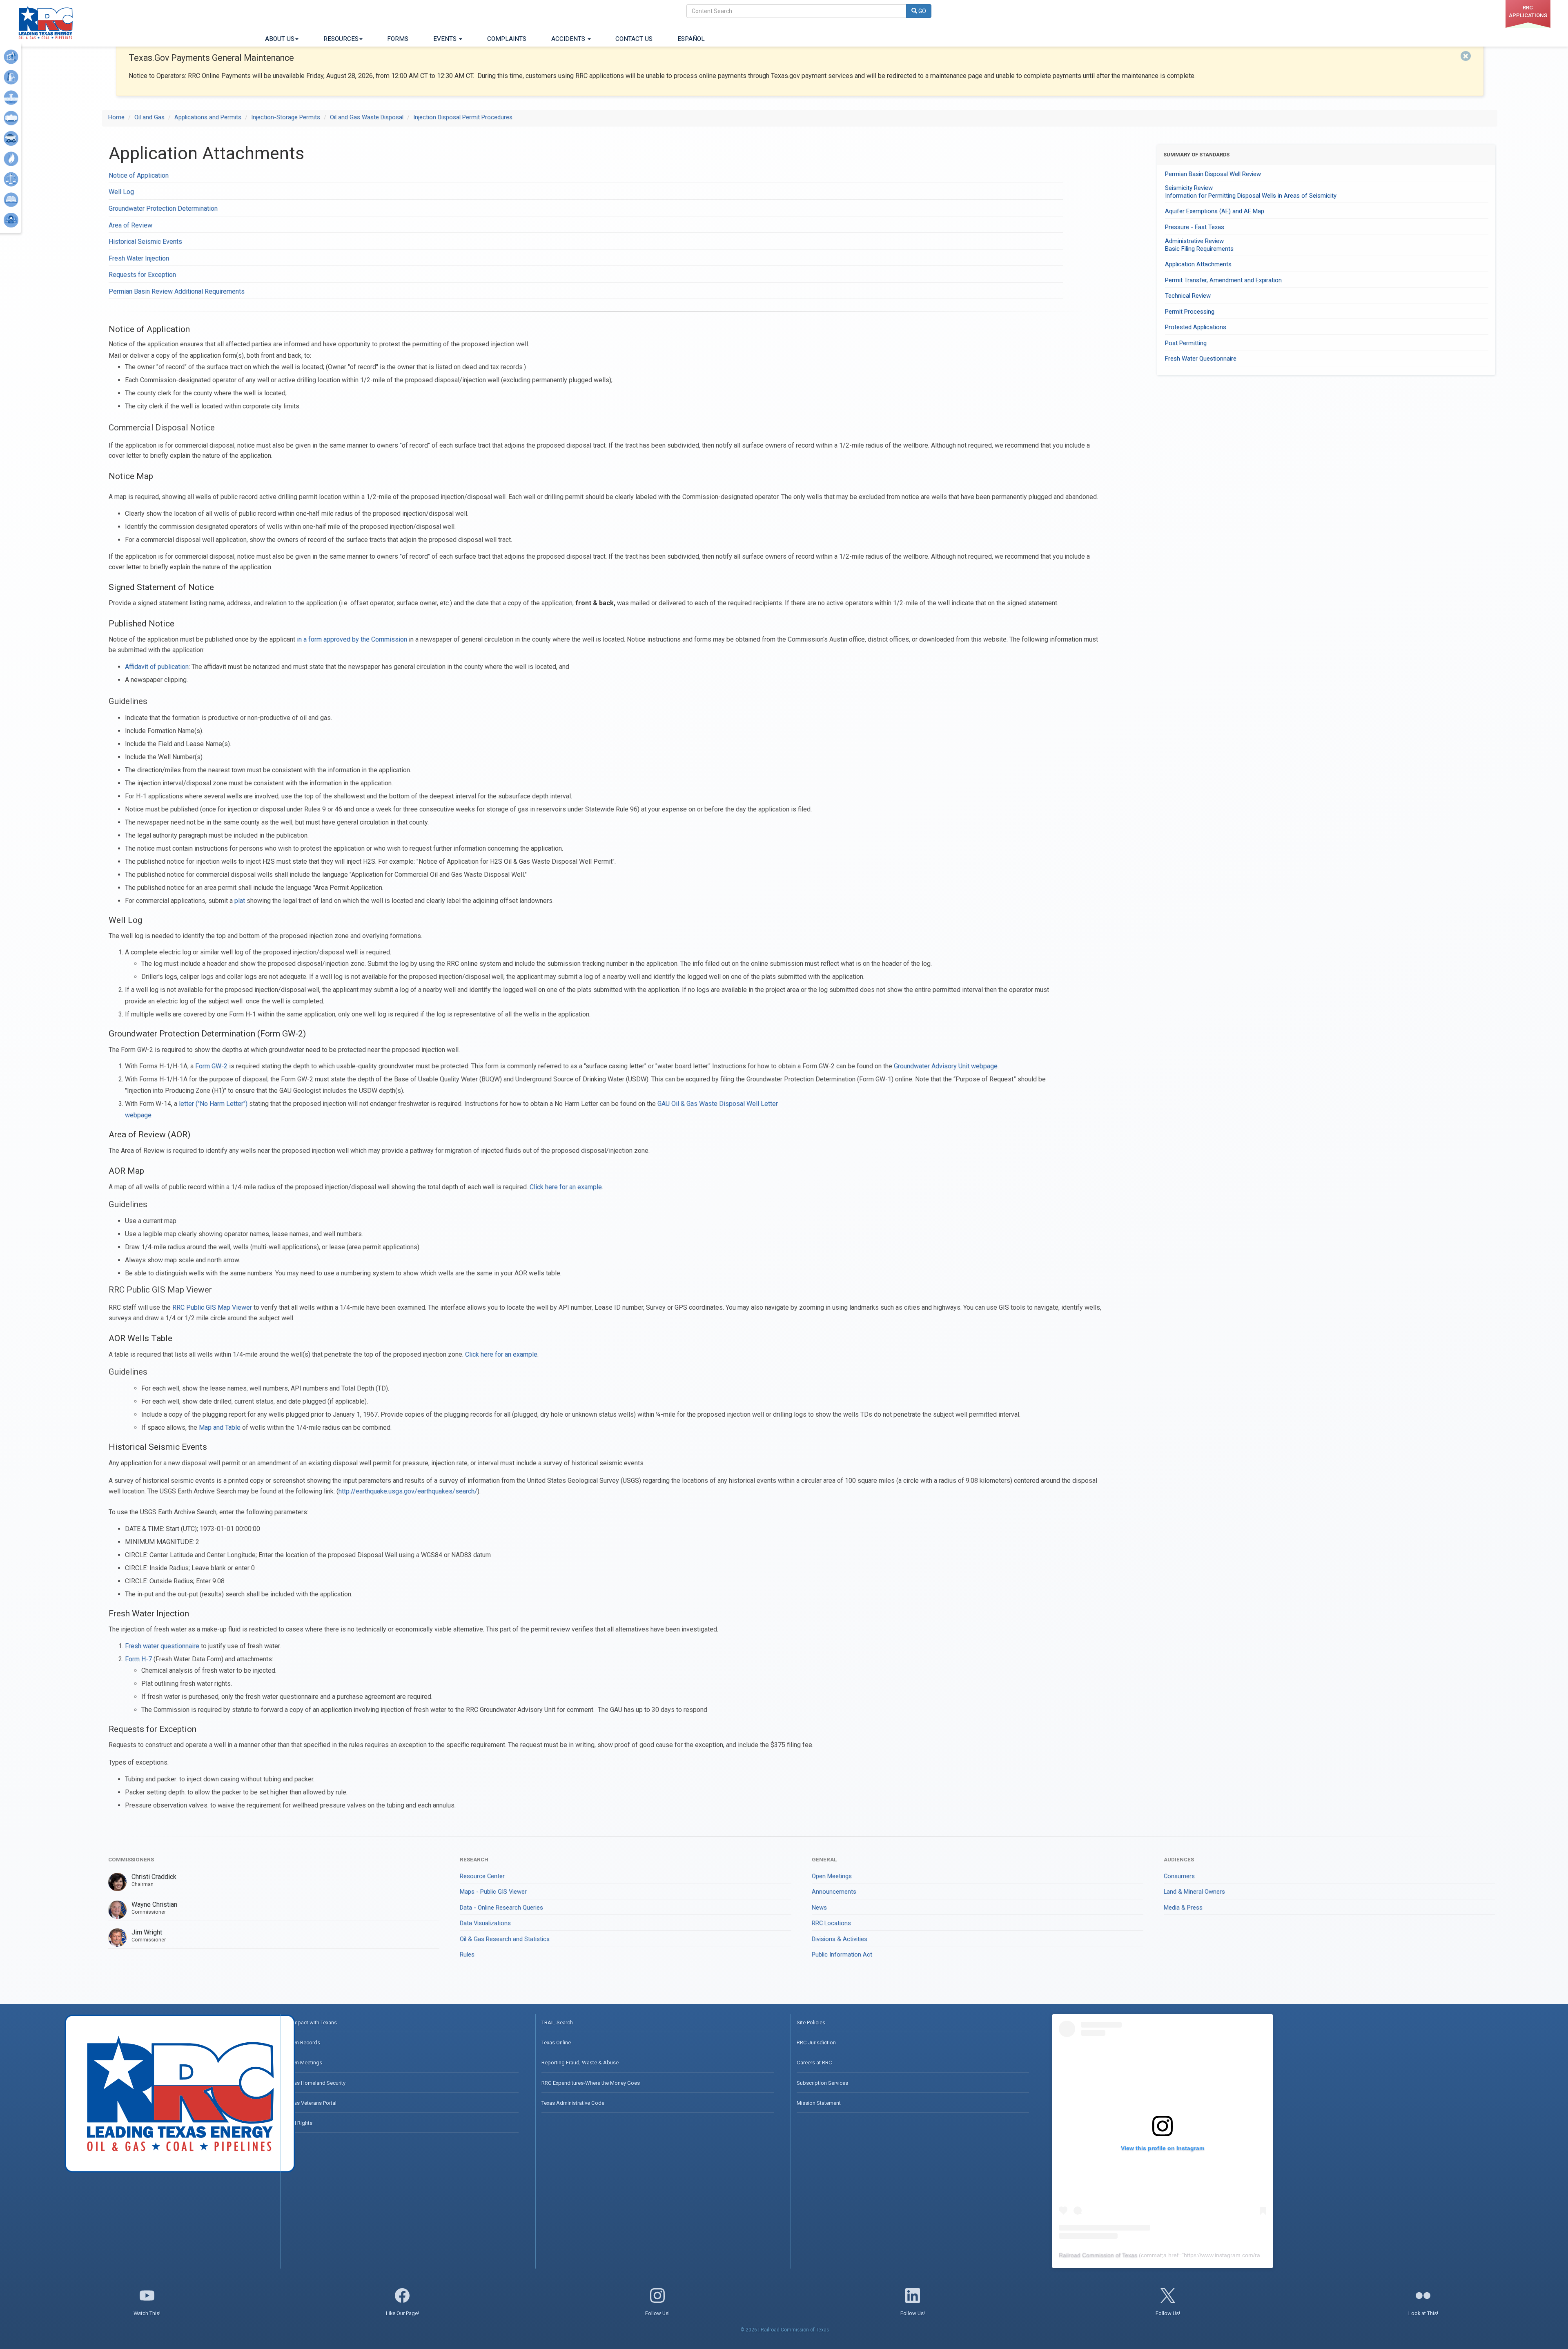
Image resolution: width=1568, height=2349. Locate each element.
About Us (280, 39)
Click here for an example (566, 1187)
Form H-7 (138, 1659)
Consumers (1179, 1876)
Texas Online (556, 2043)
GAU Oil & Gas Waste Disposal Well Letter (718, 1104)
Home (116, 117)
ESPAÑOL (691, 39)
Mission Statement (819, 2103)
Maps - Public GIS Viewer (493, 1892)
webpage (138, 1115)
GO (922, 11)
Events (446, 39)
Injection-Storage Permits (286, 117)
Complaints (507, 39)
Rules (467, 1955)
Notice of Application (139, 175)
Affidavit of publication (157, 667)
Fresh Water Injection (139, 258)
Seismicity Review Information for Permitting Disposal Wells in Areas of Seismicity (1251, 192)
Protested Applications (1196, 327)
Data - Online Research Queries (501, 1908)
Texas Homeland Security (316, 2083)
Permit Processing (1190, 312)
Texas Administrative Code (573, 2103)
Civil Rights (299, 2123)
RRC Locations (831, 1923)
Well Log (121, 192)
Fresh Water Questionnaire (1201, 359)
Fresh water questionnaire (162, 1646)
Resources (341, 39)
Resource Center (482, 1876)
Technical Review (1188, 296)
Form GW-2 (211, 1066)
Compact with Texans (312, 2023)
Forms (398, 39)
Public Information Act (842, 1955)
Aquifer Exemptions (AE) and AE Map (1215, 211)
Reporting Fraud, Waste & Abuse (580, 2063)
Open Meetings (832, 1876)
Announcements (834, 1892)
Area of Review (130, 225)
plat (240, 901)
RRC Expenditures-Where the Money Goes (591, 2083)
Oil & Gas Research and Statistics (505, 1939)
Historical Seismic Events (145, 242)
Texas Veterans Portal (311, 2103)
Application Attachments (1198, 264)
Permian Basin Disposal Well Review (1213, 174)
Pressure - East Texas (1195, 227)
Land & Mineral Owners (1194, 1892)
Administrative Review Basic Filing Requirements (1199, 245)
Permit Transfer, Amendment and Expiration (1223, 280)
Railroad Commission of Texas (1098, 2255)
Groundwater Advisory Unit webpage (946, 1066)
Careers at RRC (814, 2063)
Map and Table (220, 1427)
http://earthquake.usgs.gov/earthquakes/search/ (408, 1491)
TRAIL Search (557, 2023)
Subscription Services (822, 2083)
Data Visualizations (485, 1923)
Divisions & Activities (840, 1939)
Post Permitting (1186, 343)
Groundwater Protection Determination (163, 208)
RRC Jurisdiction (816, 2043)
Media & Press (1183, 1908)
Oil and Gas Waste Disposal (367, 117)
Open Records (303, 2043)
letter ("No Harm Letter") (213, 1104)
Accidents (569, 39)
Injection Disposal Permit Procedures (463, 117)
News (819, 1908)
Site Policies (811, 2023)
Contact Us (634, 39)
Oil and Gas (149, 117)
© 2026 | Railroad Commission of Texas (785, 2330)
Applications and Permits (208, 117)
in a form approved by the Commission (352, 639)
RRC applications (1528, 11)
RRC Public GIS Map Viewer (212, 1307)
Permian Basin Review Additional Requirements (177, 291)
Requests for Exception (142, 275)
